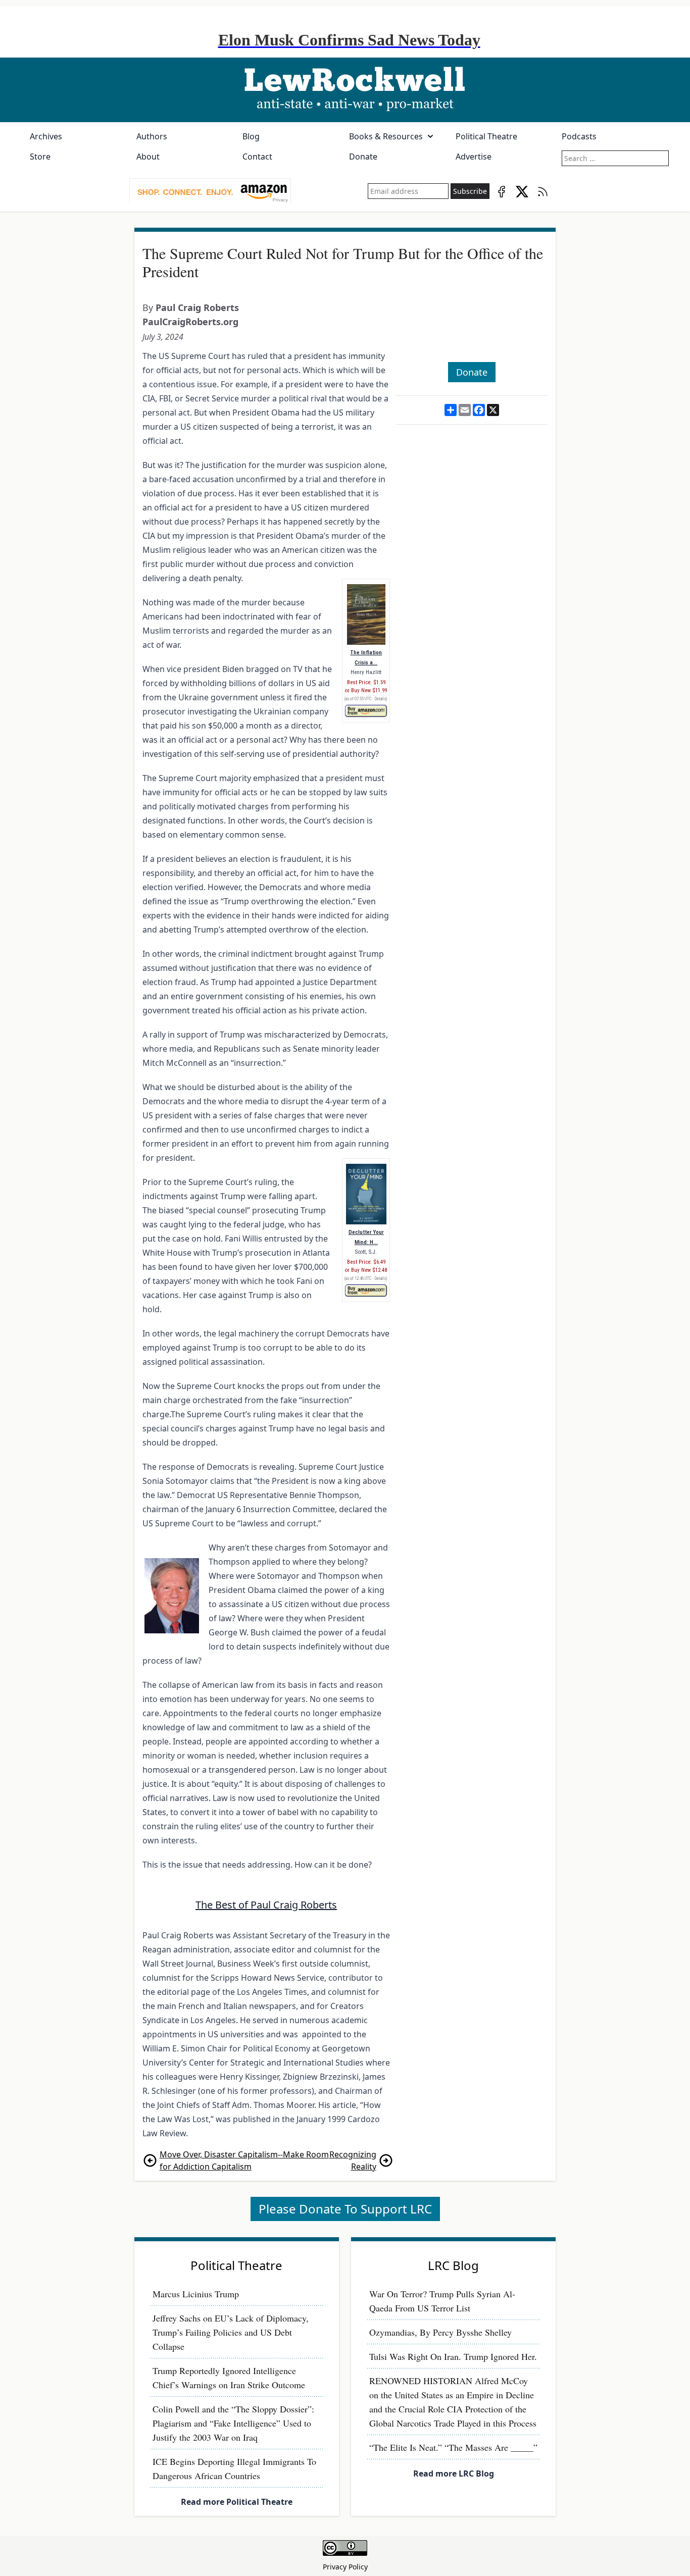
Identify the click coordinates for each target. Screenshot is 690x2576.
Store (40, 157)
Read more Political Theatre (237, 2502)
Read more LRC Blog (454, 2474)
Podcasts (579, 136)
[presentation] (210, 191)
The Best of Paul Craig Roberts (266, 1905)
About (148, 157)
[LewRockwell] (345, 90)
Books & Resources (386, 136)
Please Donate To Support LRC (345, 2209)
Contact (257, 157)
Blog (251, 136)
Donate (363, 157)
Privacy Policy (345, 2567)
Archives (46, 136)
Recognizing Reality (353, 2160)
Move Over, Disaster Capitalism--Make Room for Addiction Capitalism (244, 2160)
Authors (152, 136)
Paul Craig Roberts (197, 307)
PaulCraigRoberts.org (190, 322)
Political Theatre (486, 136)
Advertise (474, 157)
